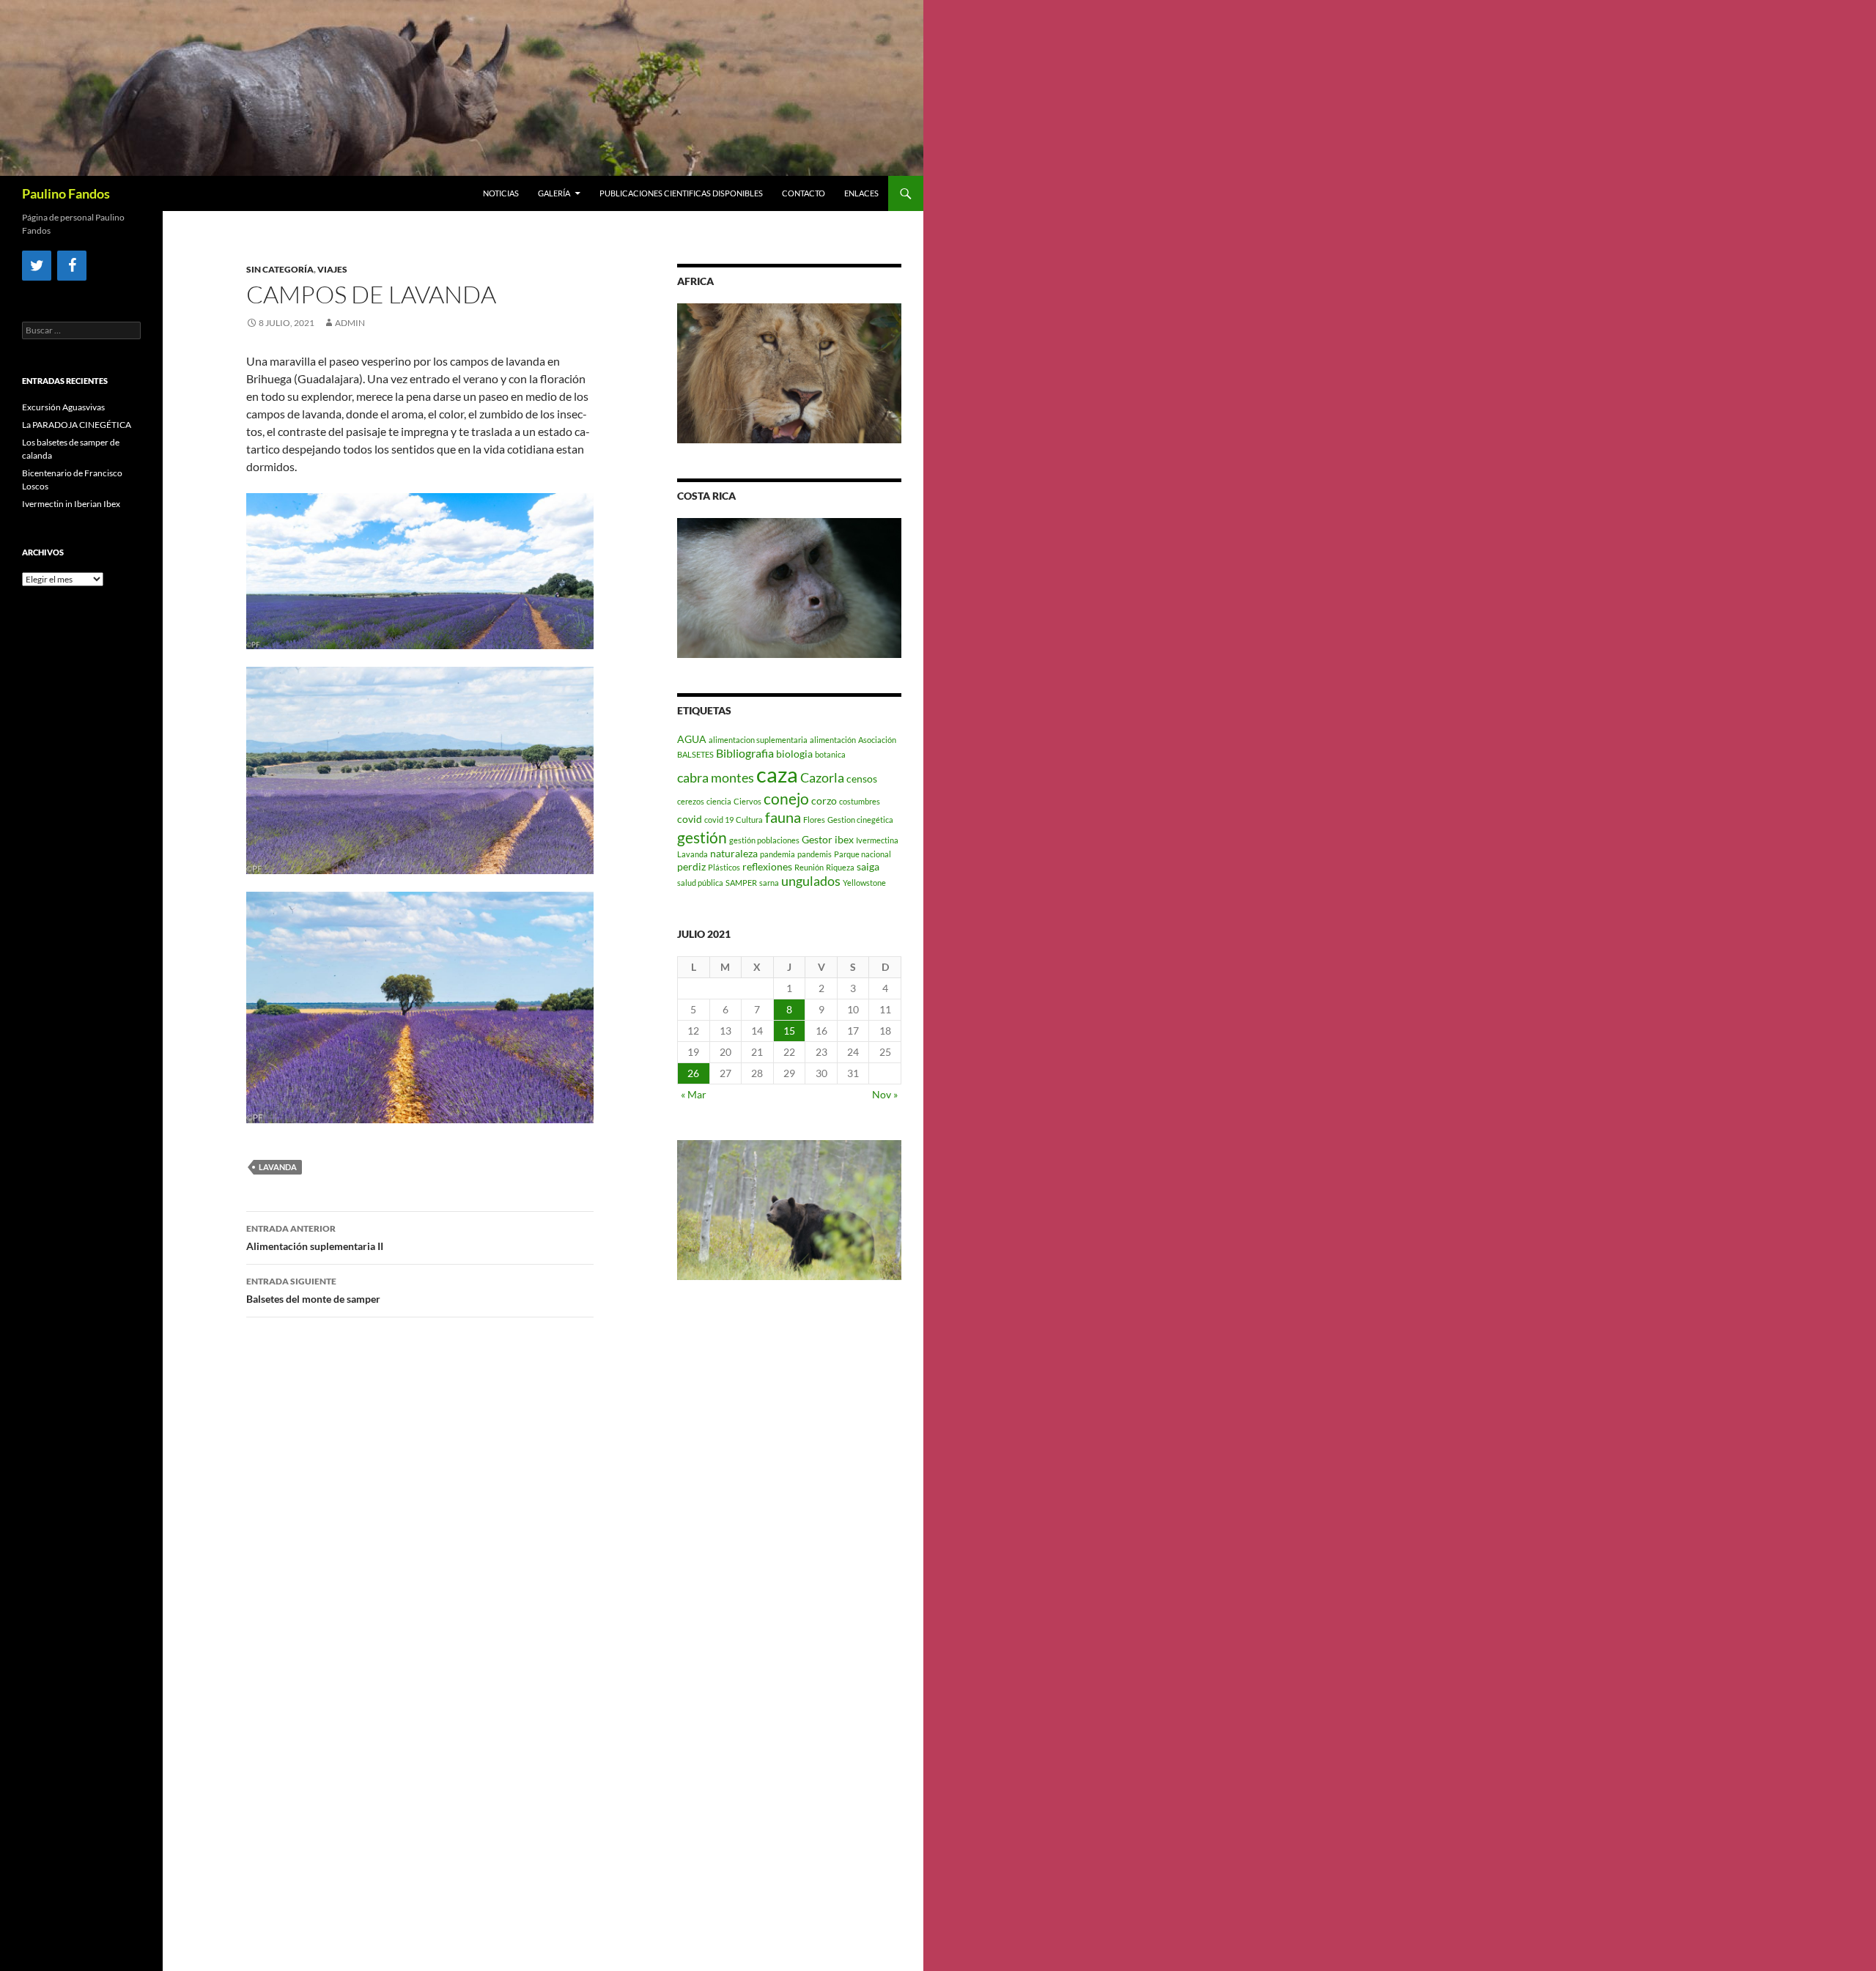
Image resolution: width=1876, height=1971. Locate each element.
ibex (844, 839)
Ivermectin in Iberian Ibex (71, 504)
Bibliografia (745, 753)
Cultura (749, 820)
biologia (794, 754)
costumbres (860, 801)
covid (690, 819)
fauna (783, 817)
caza (777, 774)
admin (350, 323)
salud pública (700, 883)
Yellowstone (864, 883)
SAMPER (741, 883)
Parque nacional (863, 854)
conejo (786, 798)
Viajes (332, 269)
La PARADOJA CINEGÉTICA (77, 425)
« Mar (694, 1094)
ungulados (811, 881)
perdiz (691, 866)
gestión (702, 837)
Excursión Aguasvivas (63, 407)
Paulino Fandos (66, 193)
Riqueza (840, 867)
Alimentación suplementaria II (315, 1238)
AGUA (692, 739)
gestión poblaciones (764, 840)
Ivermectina (877, 840)
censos (862, 779)
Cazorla (822, 778)
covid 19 (719, 820)
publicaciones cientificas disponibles (681, 193)
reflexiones (767, 866)
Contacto (804, 193)
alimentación (833, 740)
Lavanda (278, 1167)
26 (693, 1073)
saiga (868, 866)
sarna (769, 883)
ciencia (719, 801)
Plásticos (724, 867)
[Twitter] (37, 266)
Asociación (877, 740)
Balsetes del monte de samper (313, 1290)
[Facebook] (72, 266)
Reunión (809, 867)
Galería (554, 193)
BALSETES (695, 754)
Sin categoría (280, 269)
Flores (814, 820)
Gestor (817, 839)
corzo (824, 800)
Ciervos (747, 801)
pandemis (815, 854)
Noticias (501, 193)
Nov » (885, 1094)
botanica (830, 754)
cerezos (691, 801)
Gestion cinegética (860, 820)
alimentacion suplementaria (758, 740)
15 (789, 1031)
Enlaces (861, 193)
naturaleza (734, 853)
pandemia (778, 854)
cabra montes (716, 778)
